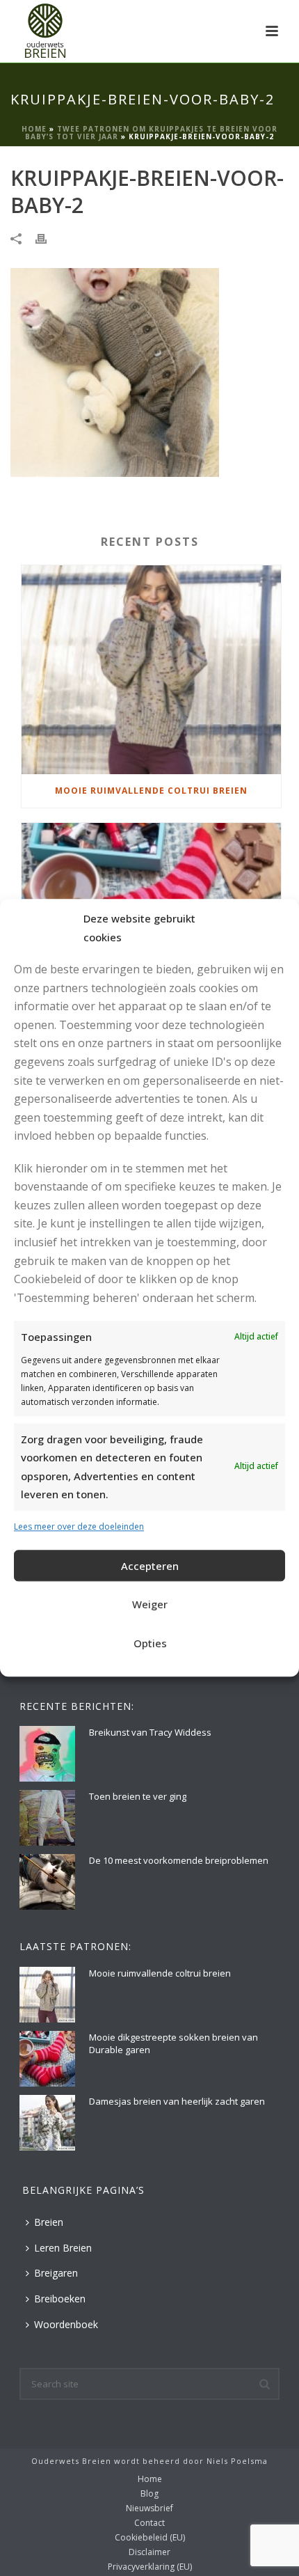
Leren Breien (63, 2248)
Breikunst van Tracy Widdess (150, 1732)
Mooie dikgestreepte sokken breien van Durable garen (173, 2043)
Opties (150, 1643)
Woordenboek (66, 2324)
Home (34, 129)
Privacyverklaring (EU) (150, 2567)
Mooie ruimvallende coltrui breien (151, 791)
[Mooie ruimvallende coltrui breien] (151, 670)
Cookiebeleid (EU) (150, 2538)
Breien (49, 2222)
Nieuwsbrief (149, 2508)
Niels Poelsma (237, 2461)
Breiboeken (60, 2299)
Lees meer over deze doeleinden (79, 1526)
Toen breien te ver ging (138, 1796)
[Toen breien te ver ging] (47, 1818)
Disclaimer (149, 2552)
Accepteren (150, 1566)
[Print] (48, 238)
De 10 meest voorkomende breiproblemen (179, 1860)
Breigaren (56, 2273)
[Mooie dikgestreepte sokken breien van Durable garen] (47, 2059)
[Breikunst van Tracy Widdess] (47, 1754)
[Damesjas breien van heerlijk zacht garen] (47, 2123)
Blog (149, 2494)
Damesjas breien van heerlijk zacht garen (177, 2101)
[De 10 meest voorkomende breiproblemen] (47, 1882)
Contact (149, 2523)
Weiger (150, 1604)
